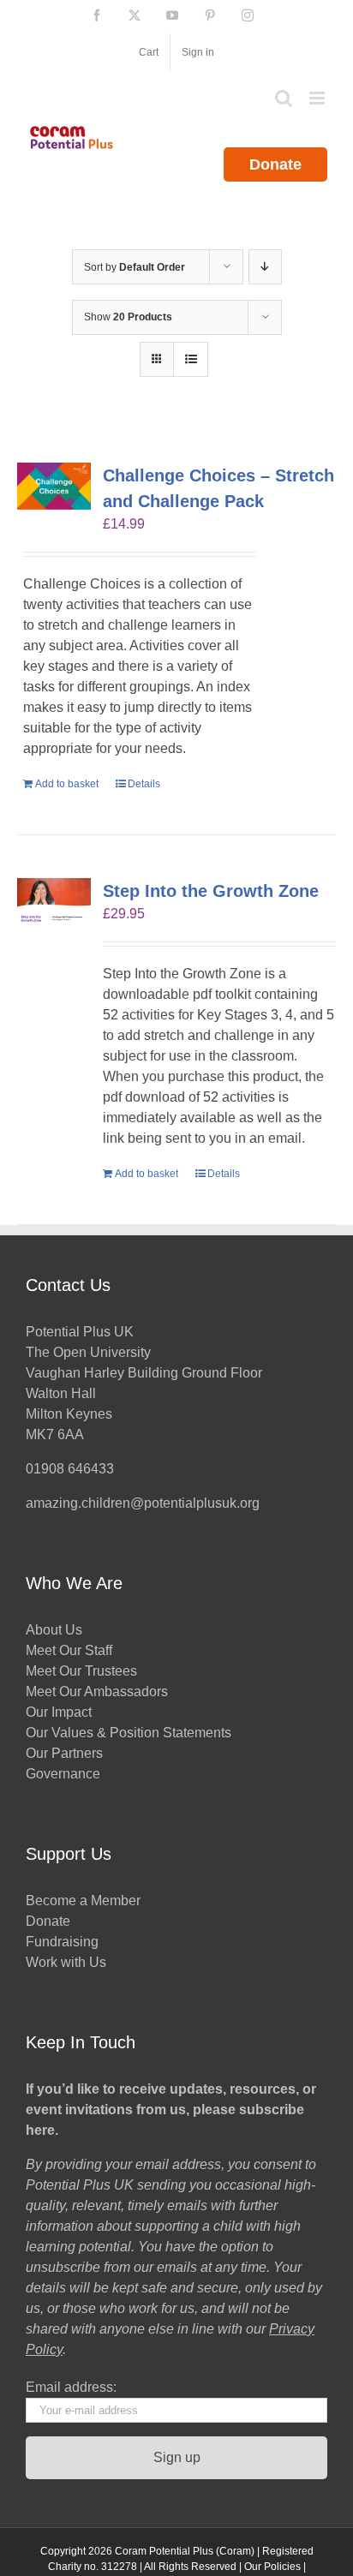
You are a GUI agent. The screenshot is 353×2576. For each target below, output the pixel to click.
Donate (275, 164)
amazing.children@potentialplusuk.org (143, 1503)
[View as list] (191, 359)
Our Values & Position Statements (129, 1733)
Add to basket (67, 784)
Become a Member (83, 1901)
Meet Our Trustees (81, 1671)
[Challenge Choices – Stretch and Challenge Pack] (54, 487)
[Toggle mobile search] (284, 98)
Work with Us (66, 1962)
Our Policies (272, 2567)
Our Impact (60, 1712)
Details (144, 784)
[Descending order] (265, 267)
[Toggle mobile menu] (318, 98)
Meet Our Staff (69, 1650)
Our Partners (64, 1753)
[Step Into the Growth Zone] (54, 902)
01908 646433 (70, 1469)
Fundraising (62, 1942)
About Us (54, 1630)
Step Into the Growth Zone (211, 891)
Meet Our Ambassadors (97, 1691)
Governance (63, 1774)
